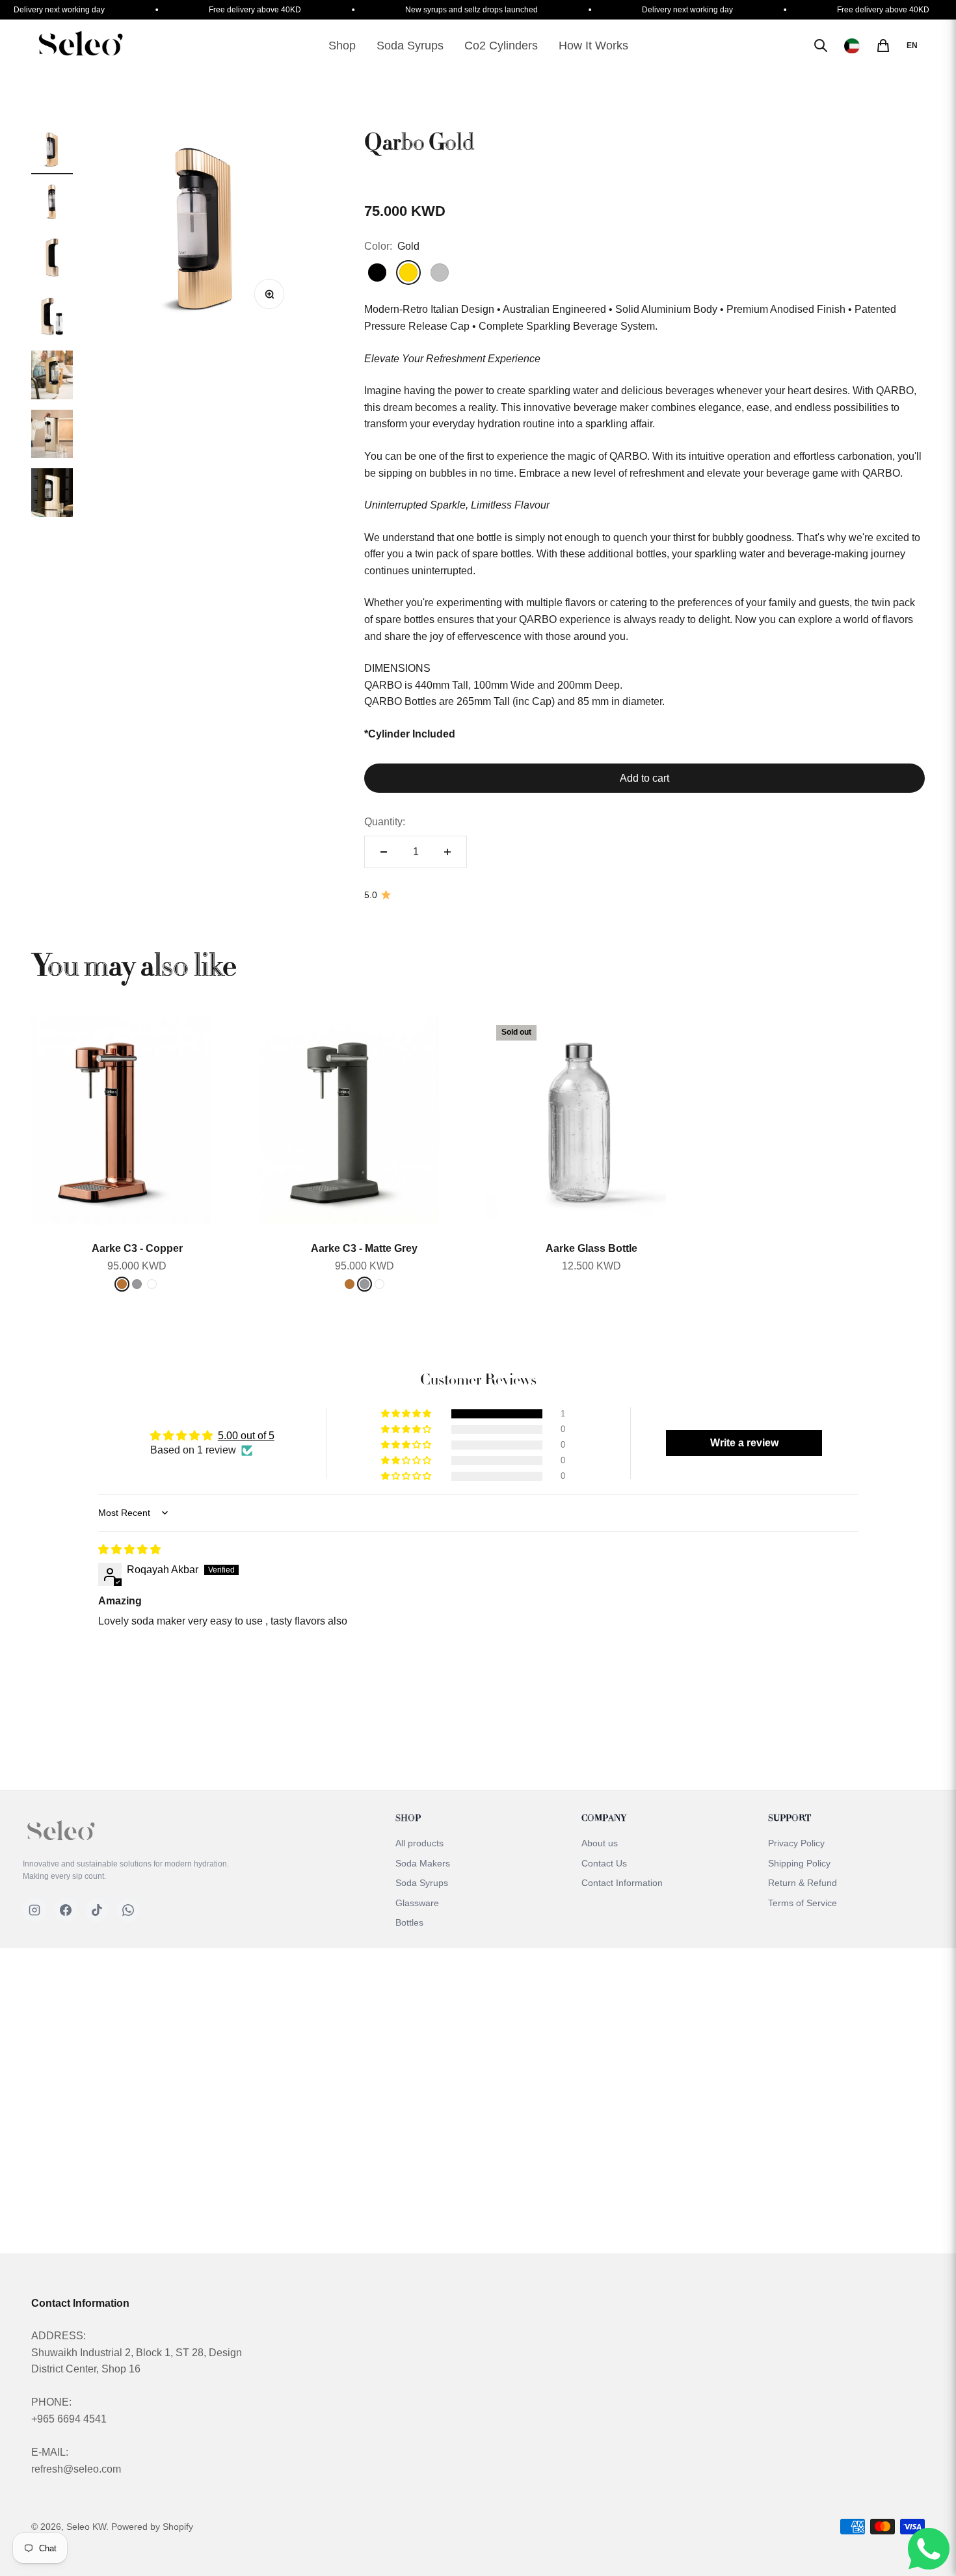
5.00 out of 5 (246, 1436)
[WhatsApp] (128, 1910)
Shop (342, 46)
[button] (407, 1414)
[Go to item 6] (52, 436)
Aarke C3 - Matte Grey (364, 1248)
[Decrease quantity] (384, 852)
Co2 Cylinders (501, 46)
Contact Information (622, 1883)
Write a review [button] (744, 1443)
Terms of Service (803, 1903)
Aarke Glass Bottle (591, 1248)
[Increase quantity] (447, 852)
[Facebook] (66, 1910)
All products (419, 1843)
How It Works (593, 46)
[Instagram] (34, 1910)
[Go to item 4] (52, 318)
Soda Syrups (410, 46)
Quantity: (385, 822)
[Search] (821, 46)
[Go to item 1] (52, 152)
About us (600, 1843)
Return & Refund (803, 1883)
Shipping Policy (799, 1863)
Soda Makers (423, 1863)
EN (912, 46)
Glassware (417, 1903)
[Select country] (852, 46)
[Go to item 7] (52, 495)
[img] (129, 1549)
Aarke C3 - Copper (137, 1248)
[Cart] (883, 46)
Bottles (409, 1922)
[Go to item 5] (52, 377)
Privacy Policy (796, 1843)
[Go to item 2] (52, 204)
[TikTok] (97, 1910)
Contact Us (604, 1863)
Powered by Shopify (152, 2527)
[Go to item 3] (52, 259)
